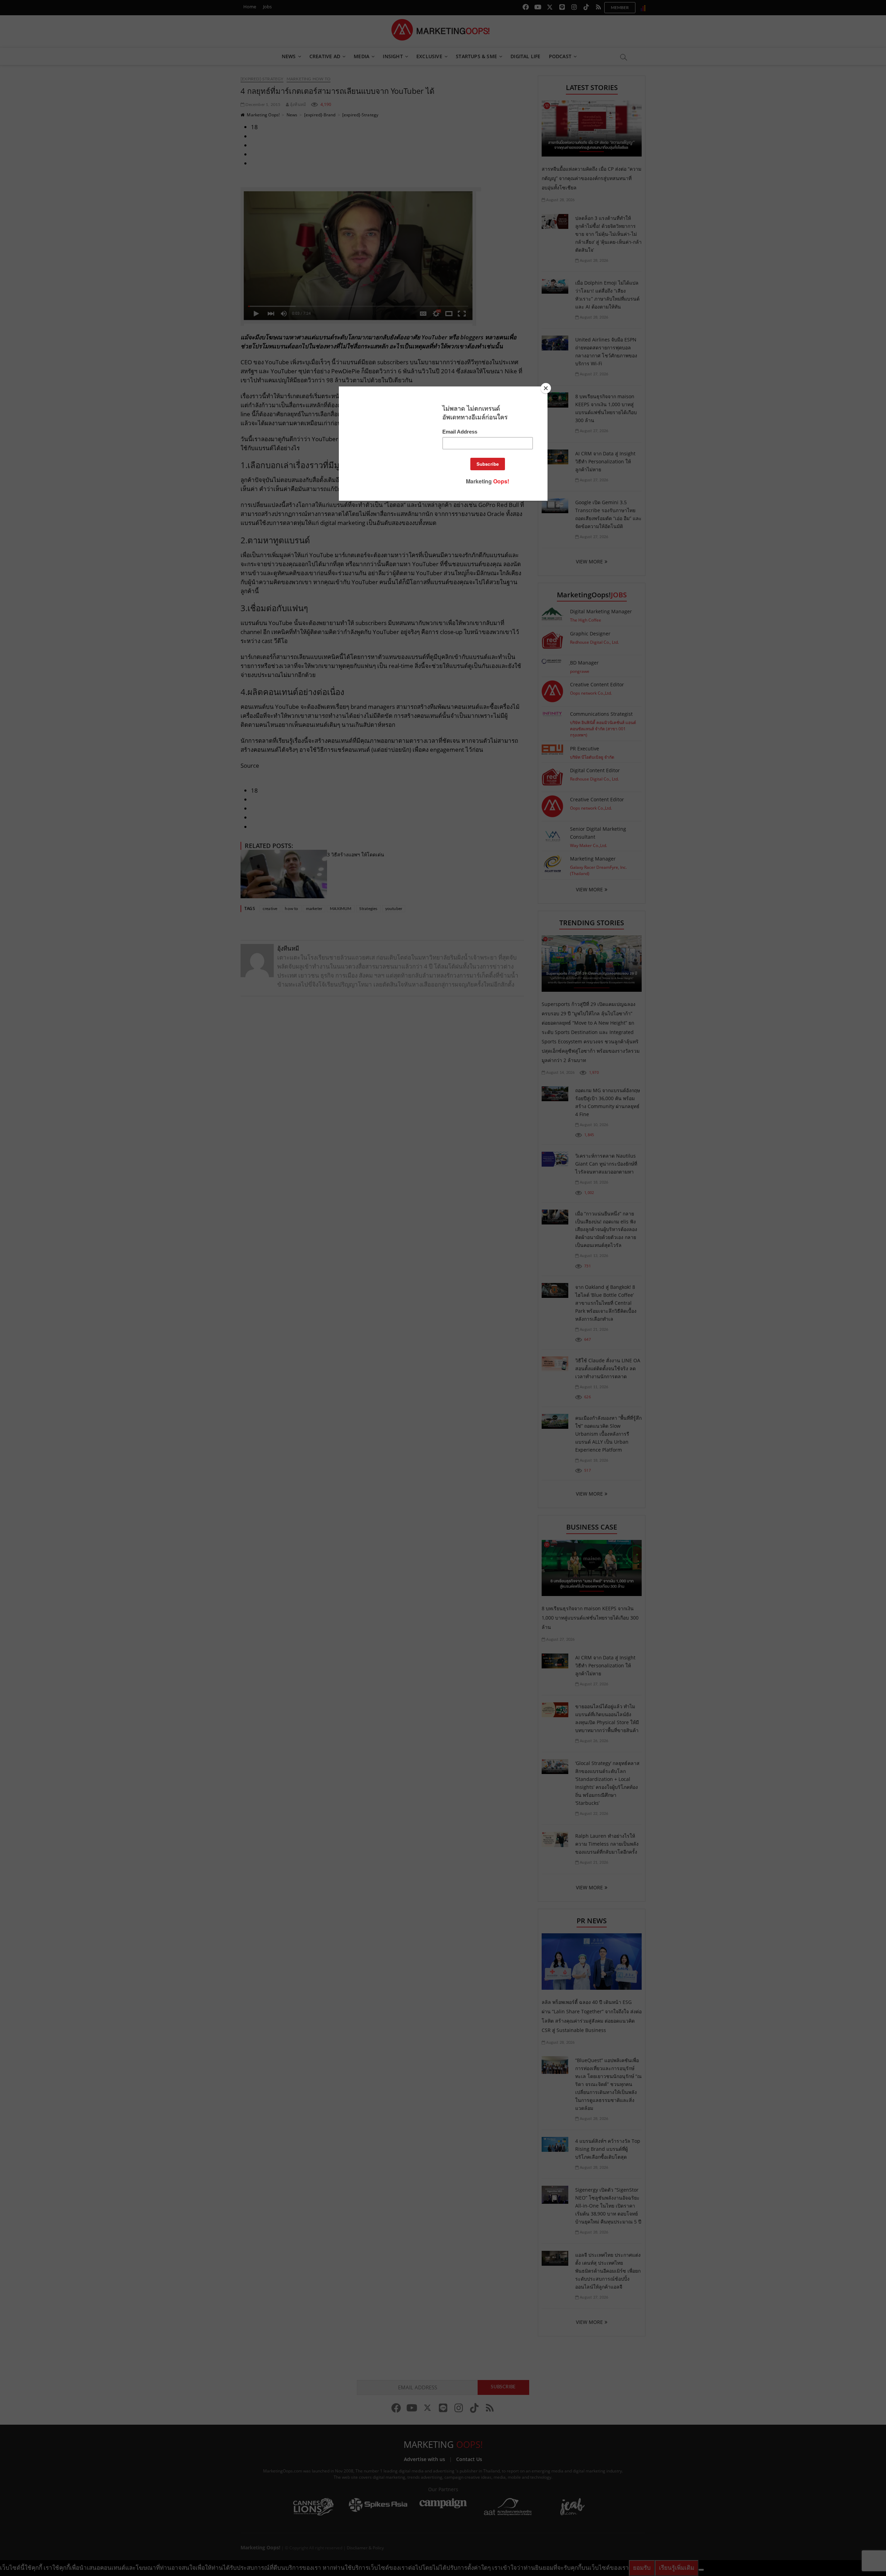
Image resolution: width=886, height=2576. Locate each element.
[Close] (546, 388)
